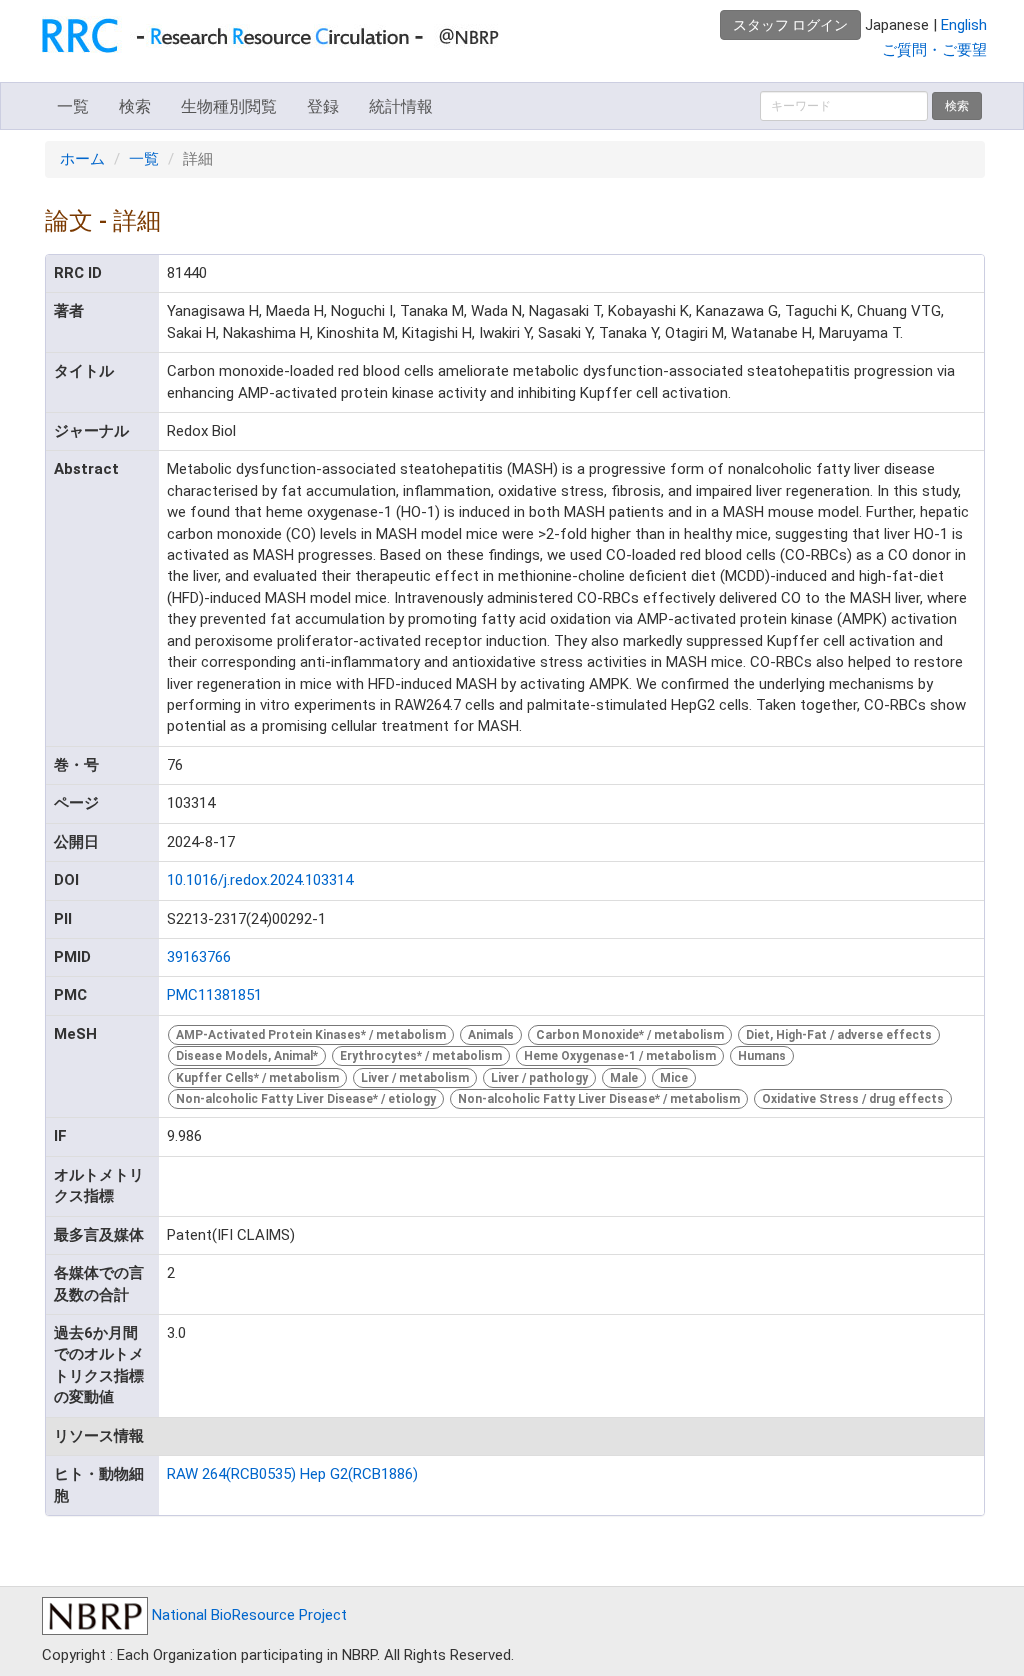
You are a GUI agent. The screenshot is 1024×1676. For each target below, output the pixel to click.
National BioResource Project (247, 1615)
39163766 (199, 957)
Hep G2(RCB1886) (359, 1474)
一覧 (73, 106)
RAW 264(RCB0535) (231, 1474)
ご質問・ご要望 (934, 50)
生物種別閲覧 (229, 106)
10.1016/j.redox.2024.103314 (260, 880)
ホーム (82, 159)
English (964, 25)
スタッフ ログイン (790, 25)
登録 (323, 106)
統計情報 (401, 106)
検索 (135, 106)
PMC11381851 (214, 995)
